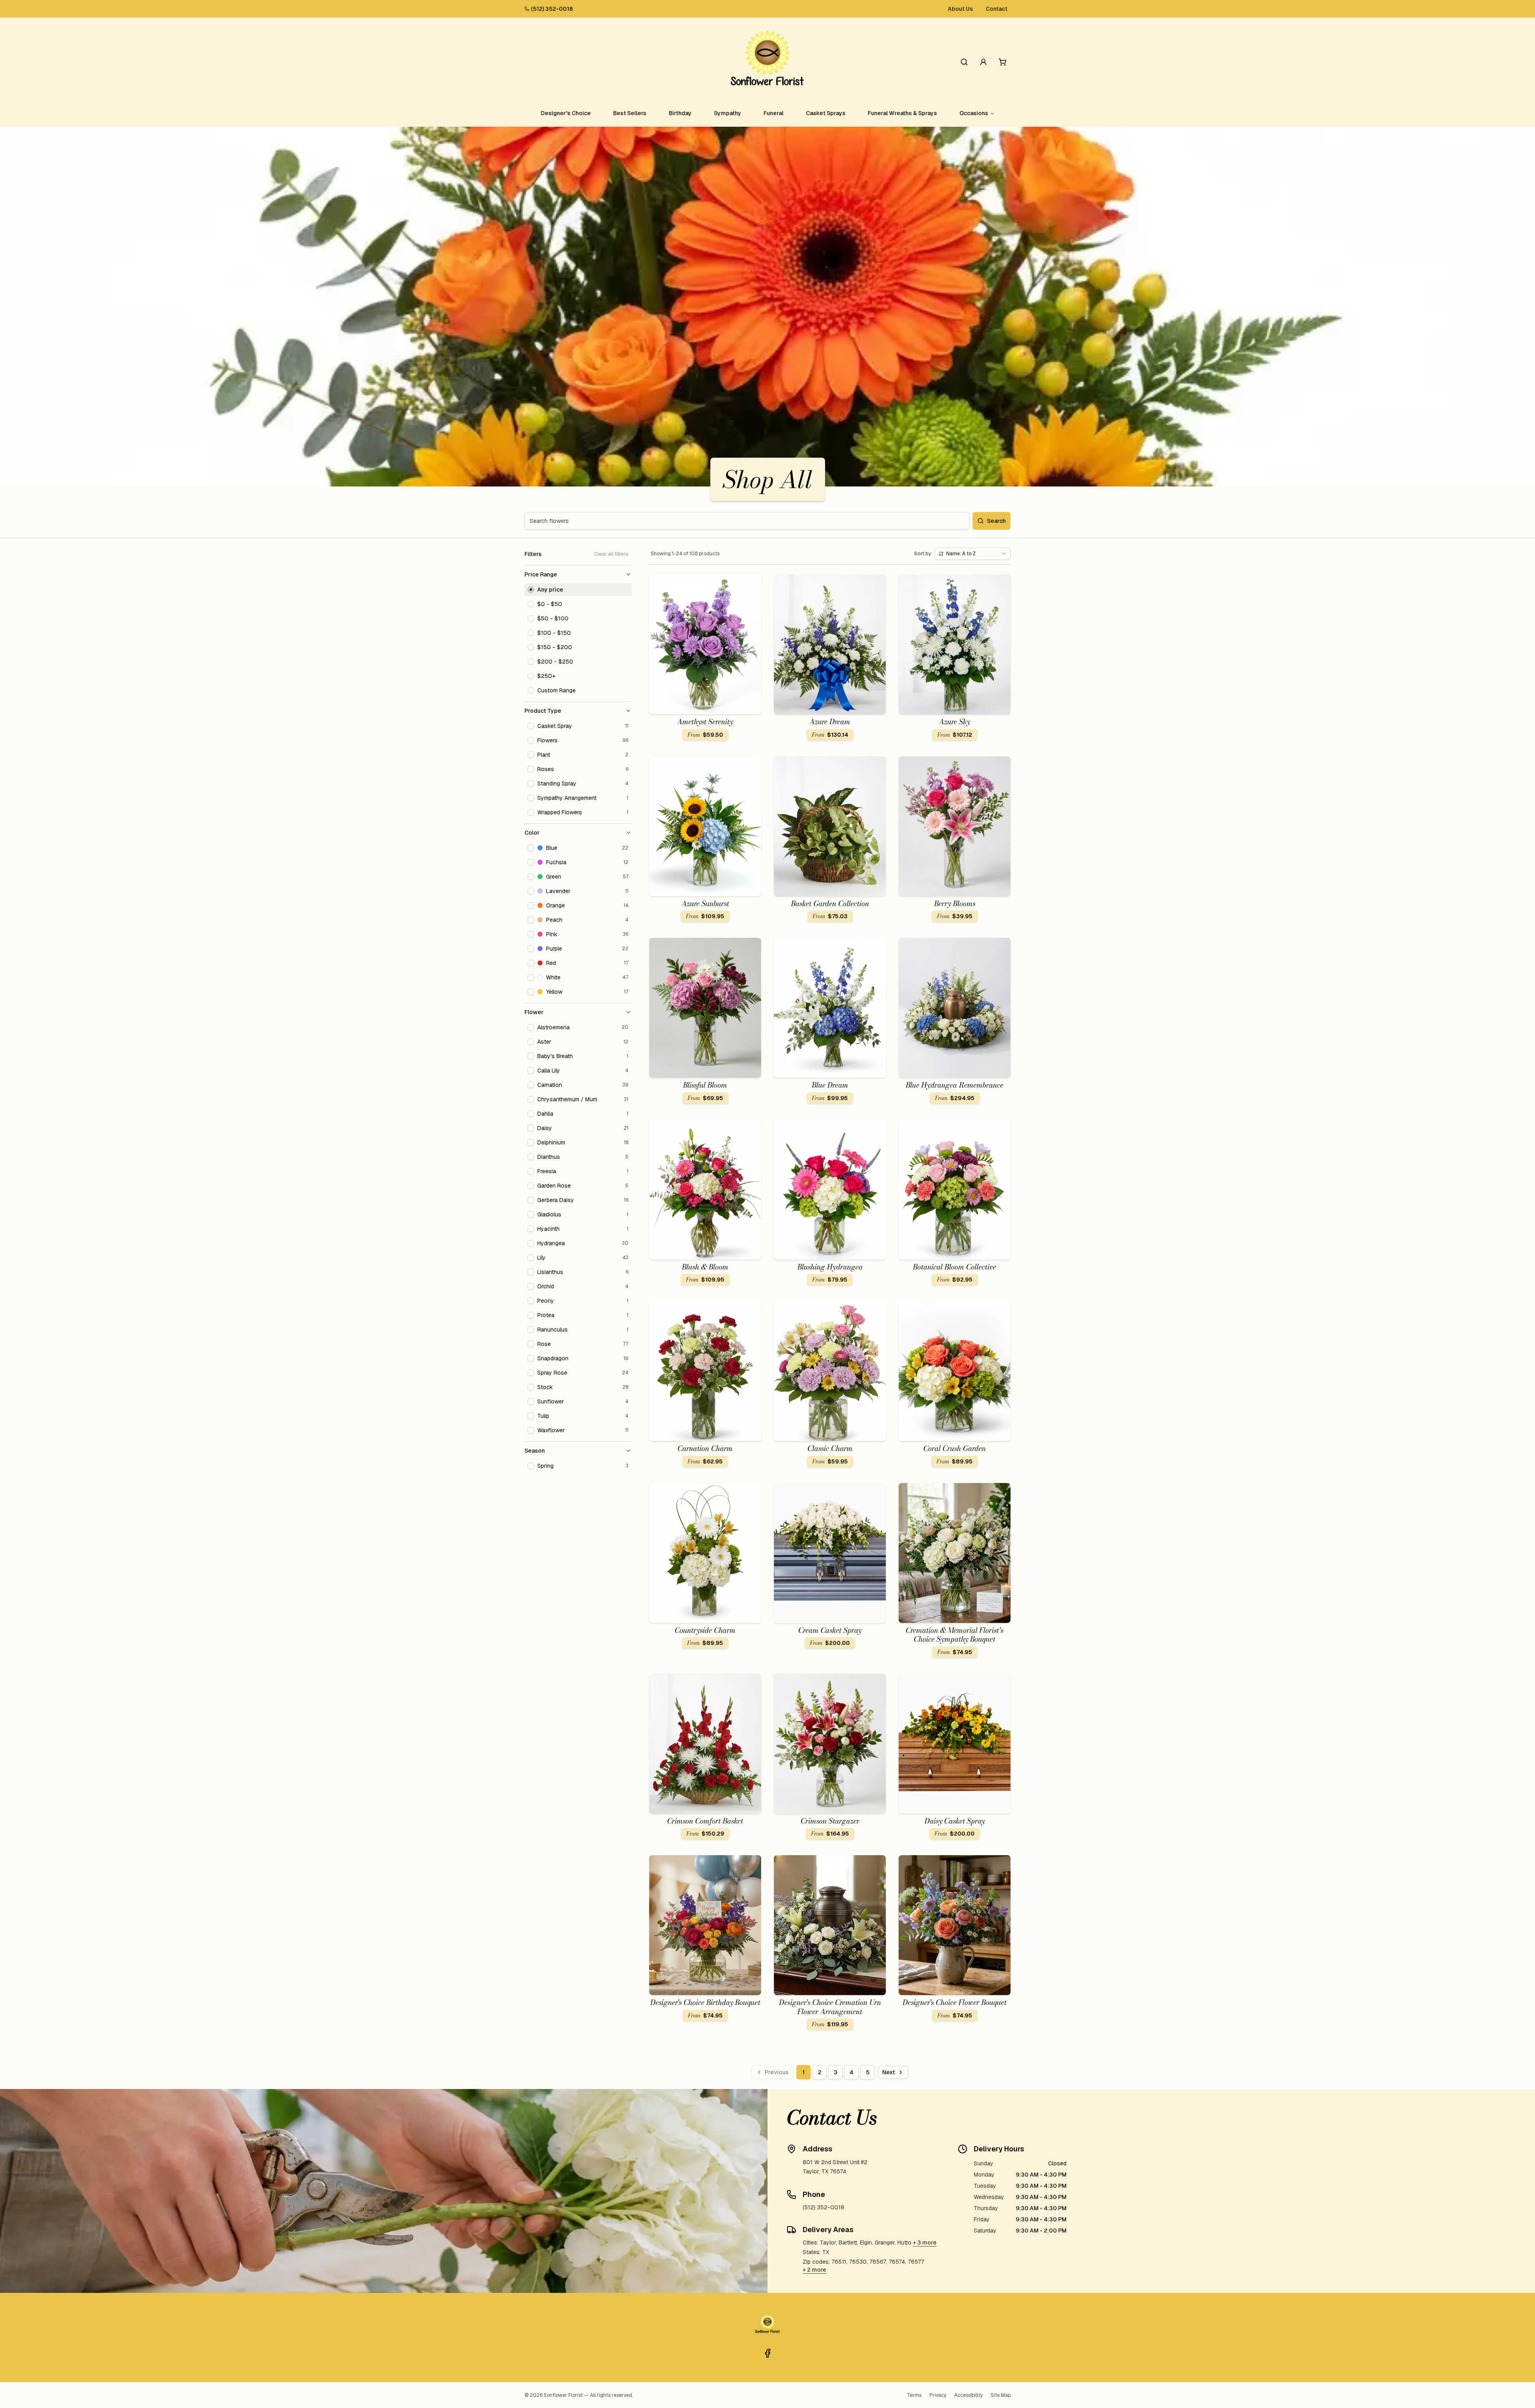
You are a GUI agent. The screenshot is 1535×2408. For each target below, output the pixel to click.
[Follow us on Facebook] (767, 2353)
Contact (997, 9)
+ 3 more (925, 2243)
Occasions (974, 113)
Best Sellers (630, 113)
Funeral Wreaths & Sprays (902, 113)
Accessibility (968, 2395)
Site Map (1001, 2395)
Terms (914, 2395)
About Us (960, 9)
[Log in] (983, 62)
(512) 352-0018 (552, 9)
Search (996, 521)
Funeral (773, 113)
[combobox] (973, 554)
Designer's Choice (566, 113)
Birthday (680, 113)
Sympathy (728, 113)
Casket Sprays (826, 113)
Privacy (938, 2395)
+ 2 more (814, 2270)
